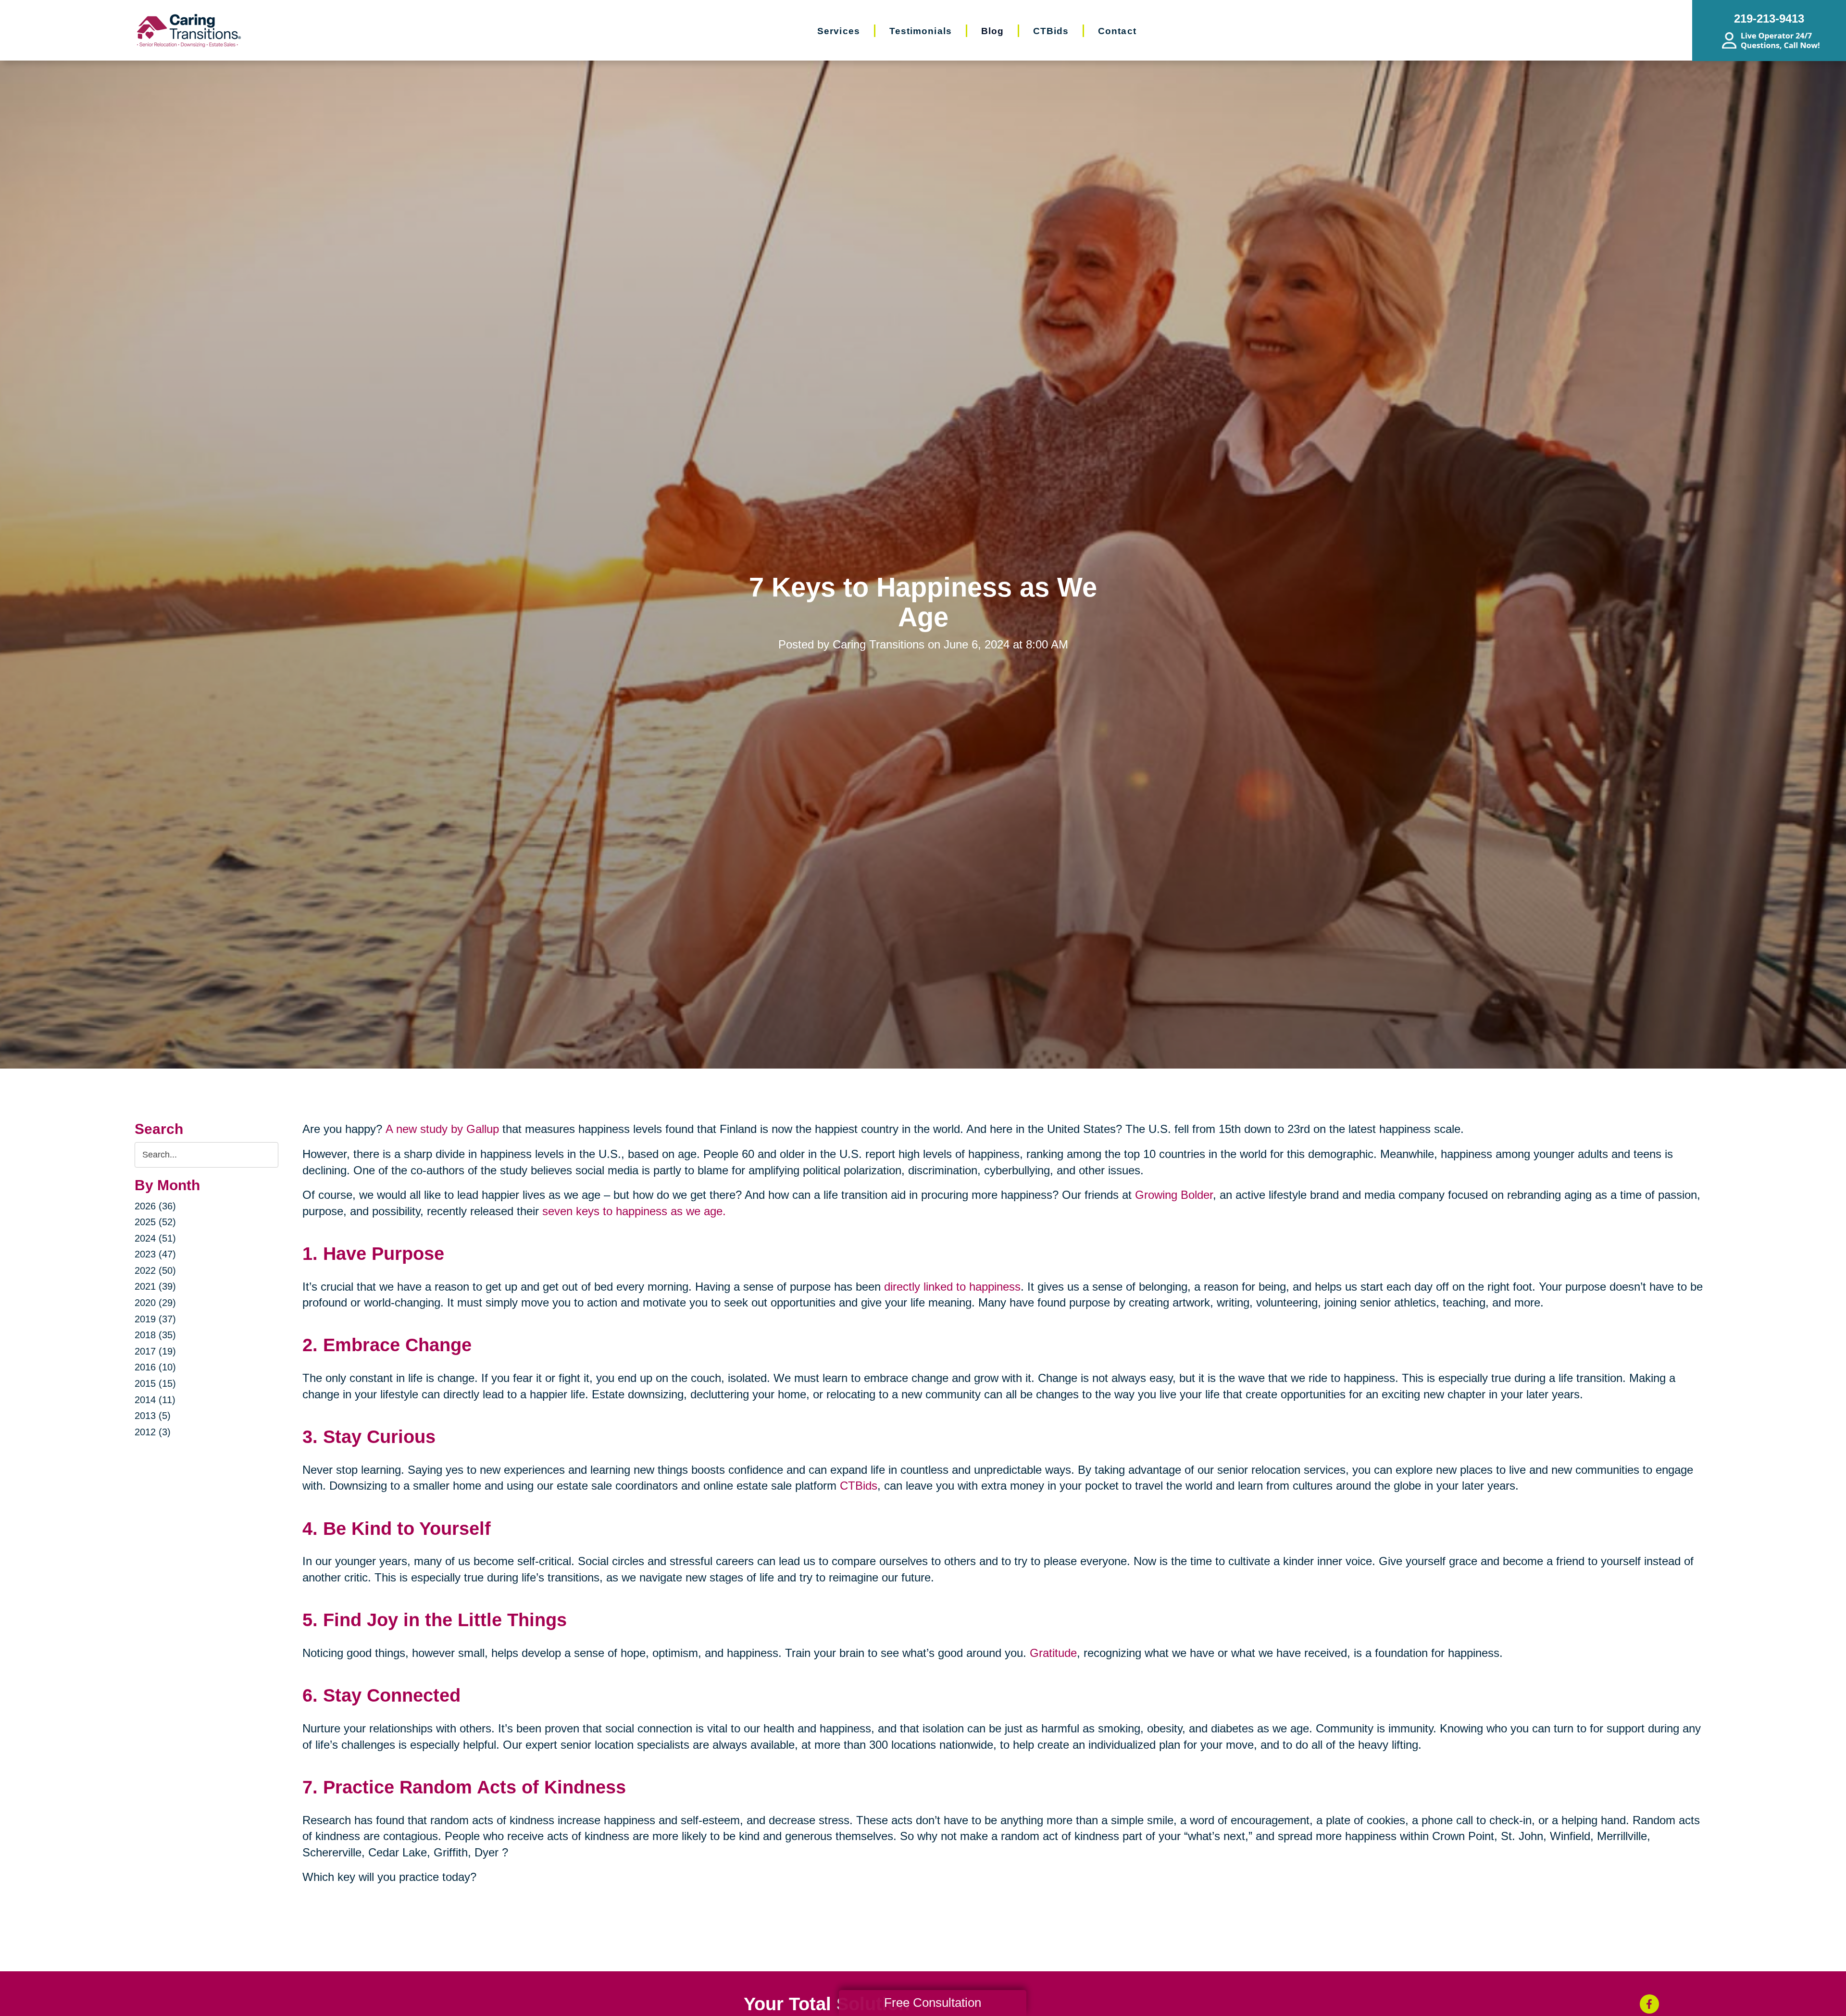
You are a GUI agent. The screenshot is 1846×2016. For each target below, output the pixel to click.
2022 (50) (155, 1270)
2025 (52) (155, 1222)
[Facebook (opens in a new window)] (1649, 2004)
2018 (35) (155, 1335)
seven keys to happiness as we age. (634, 1211)
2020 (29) (155, 1303)
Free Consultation (933, 2003)
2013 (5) (153, 1416)
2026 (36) (155, 1206)
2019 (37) (155, 1319)
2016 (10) (155, 1367)
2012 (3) (153, 1432)
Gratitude (1053, 1653)
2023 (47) (155, 1254)
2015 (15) (155, 1383)
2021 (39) (155, 1286)
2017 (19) (155, 1351)
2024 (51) (155, 1238)
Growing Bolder (1174, 1195)
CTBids (859, 1486)
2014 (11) (155, 1400)
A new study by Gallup (442, 1129)
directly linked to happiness (952, 1287)
